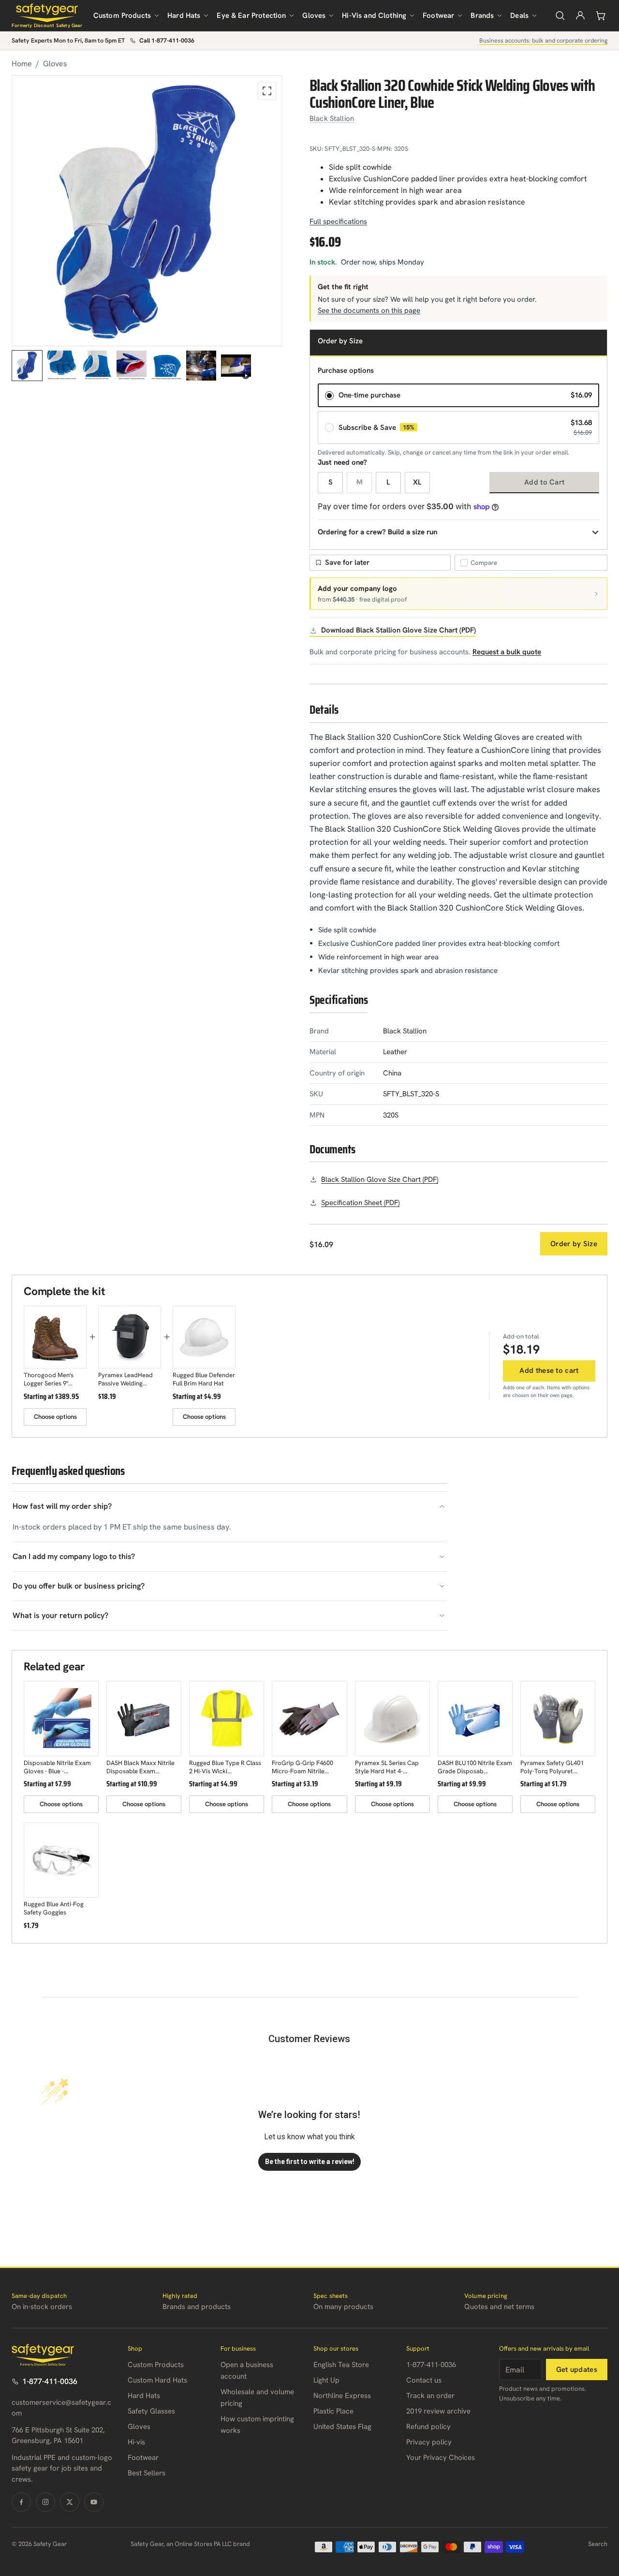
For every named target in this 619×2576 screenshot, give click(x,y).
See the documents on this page (369, 310)
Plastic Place (333, 2411)
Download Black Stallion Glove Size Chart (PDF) (398, 630)
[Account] (580, 15)
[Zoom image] (267, 91)
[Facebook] (21, 2502)
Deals (519, 15)
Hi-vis (136, 2442)
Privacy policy (429, 2442)
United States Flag (342, 2427)
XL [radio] (417, 482)
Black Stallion (332, 118)
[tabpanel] (147, 211)
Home (22, 64)
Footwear (438, 15)
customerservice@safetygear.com (61, 2408)
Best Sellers (147, 2473)
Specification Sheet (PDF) (360, 1203)
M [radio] (360, 482)
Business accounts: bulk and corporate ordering (543, 40)
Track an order (430, 2396)
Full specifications (338, 221)
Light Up (326, 2380)
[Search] (560, 15)
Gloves (314, 15)
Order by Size (574, 1244)
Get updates (577, 2370)
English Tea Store (341, 2365)
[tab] (27, 366)
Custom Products (122, 15)
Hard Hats (184, 15)
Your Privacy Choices (441, 2458)
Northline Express (342, 2396)
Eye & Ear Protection (251, 15)
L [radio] (388, 482)
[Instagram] (45, 2502)
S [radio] (331, 482)
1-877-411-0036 (50, 2381)
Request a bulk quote (507, 652)
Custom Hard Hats (157, 2380)
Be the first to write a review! (310, 2162)
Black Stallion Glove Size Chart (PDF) (380, 1179)
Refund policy (428, 2427)
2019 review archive (438, 2411)
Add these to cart (549, 1370)
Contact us (424, 2380)
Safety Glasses (151, 2411)
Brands (482, 15)
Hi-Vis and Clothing (374, 15)
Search (598, 2544)
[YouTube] (94, 2502)
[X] (70, 2502)
